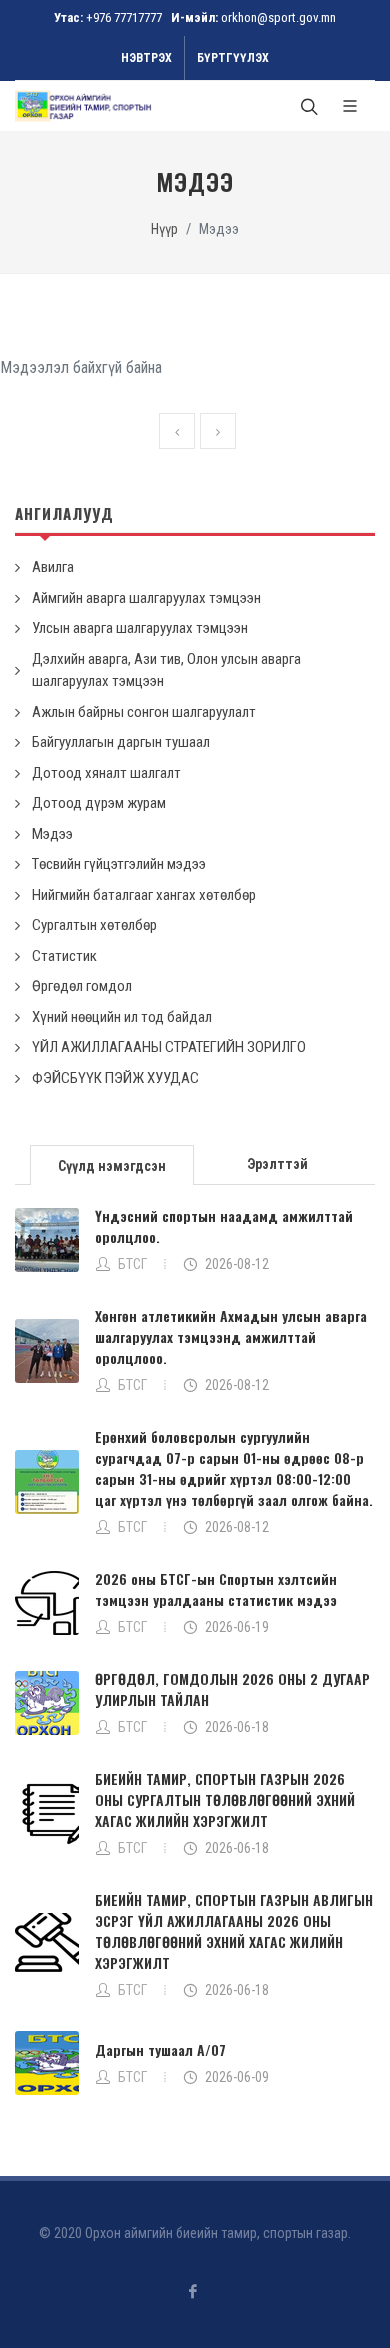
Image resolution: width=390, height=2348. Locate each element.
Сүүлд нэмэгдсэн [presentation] (112, 1166)
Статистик (64, 956)
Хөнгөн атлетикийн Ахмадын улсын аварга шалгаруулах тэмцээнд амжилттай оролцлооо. (231, 1336)
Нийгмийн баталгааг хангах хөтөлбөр (144, 895)
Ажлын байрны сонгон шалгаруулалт (144, 712)
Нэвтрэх (146, 58)
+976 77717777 (124, 17)
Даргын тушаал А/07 (160, 2049)
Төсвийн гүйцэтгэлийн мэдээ (119, 864)
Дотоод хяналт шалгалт (106, 773)
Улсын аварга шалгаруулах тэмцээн (140, 628)
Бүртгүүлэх (233, 58)
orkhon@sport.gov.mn (278, 17)
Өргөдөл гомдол (82, 986)
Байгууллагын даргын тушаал (121, 742)
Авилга (53, 567)
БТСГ (132, 1264)
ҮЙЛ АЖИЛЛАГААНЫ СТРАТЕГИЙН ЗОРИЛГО (169, 1047)
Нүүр (164, 229)
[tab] (112, 1163)
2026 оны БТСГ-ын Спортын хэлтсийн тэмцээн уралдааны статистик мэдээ (216, 1589)
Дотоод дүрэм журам (99, 803)
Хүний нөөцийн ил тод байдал (122, 1017)
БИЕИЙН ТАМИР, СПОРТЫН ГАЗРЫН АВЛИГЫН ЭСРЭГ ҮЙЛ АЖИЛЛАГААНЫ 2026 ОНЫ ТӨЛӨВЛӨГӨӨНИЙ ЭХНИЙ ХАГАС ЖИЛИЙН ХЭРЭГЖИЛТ (234, 1931)
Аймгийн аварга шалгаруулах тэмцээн (146, 598)
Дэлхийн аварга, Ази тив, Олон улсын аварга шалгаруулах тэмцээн (166, 670)
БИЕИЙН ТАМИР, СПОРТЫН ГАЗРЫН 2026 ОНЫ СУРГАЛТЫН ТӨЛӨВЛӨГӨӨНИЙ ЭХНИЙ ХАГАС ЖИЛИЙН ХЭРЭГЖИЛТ (225, 1799)
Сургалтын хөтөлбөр (94, 925)
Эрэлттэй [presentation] (277, 1164)
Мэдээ (52, 834)
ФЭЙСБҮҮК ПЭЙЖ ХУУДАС (115, 1078)
